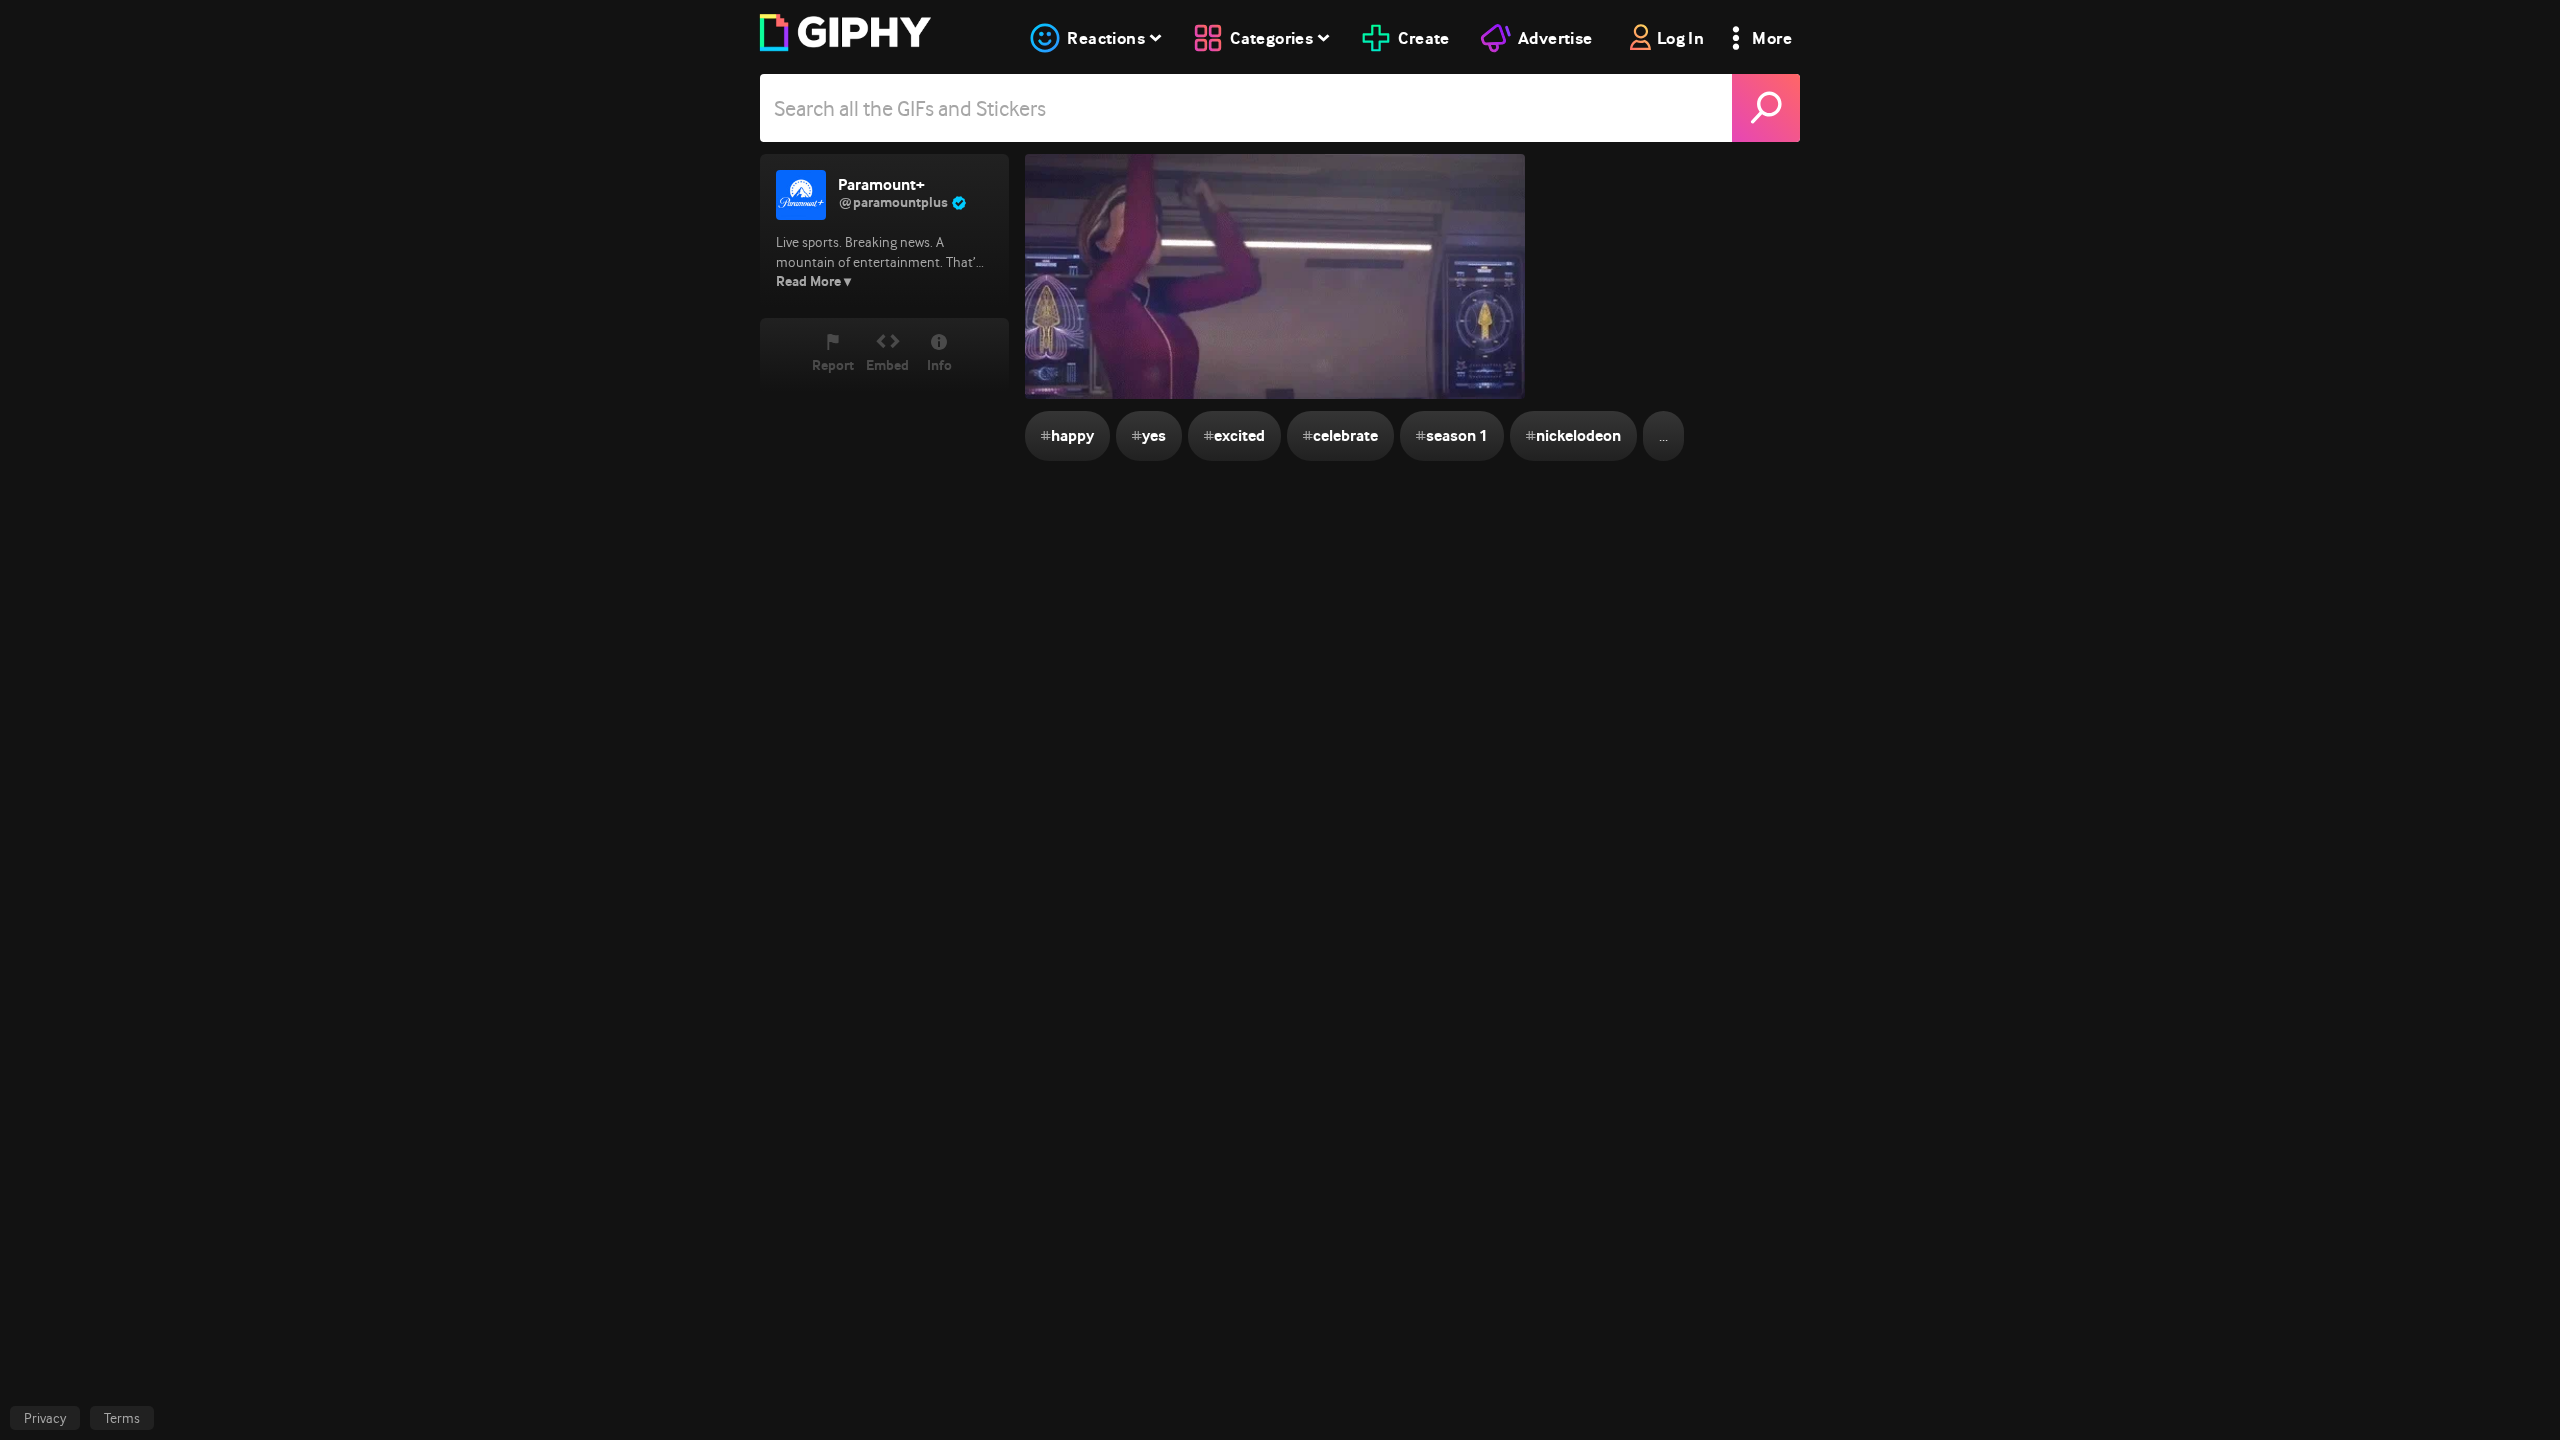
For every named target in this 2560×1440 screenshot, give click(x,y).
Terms (122, 1418)
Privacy (45, 1418)
